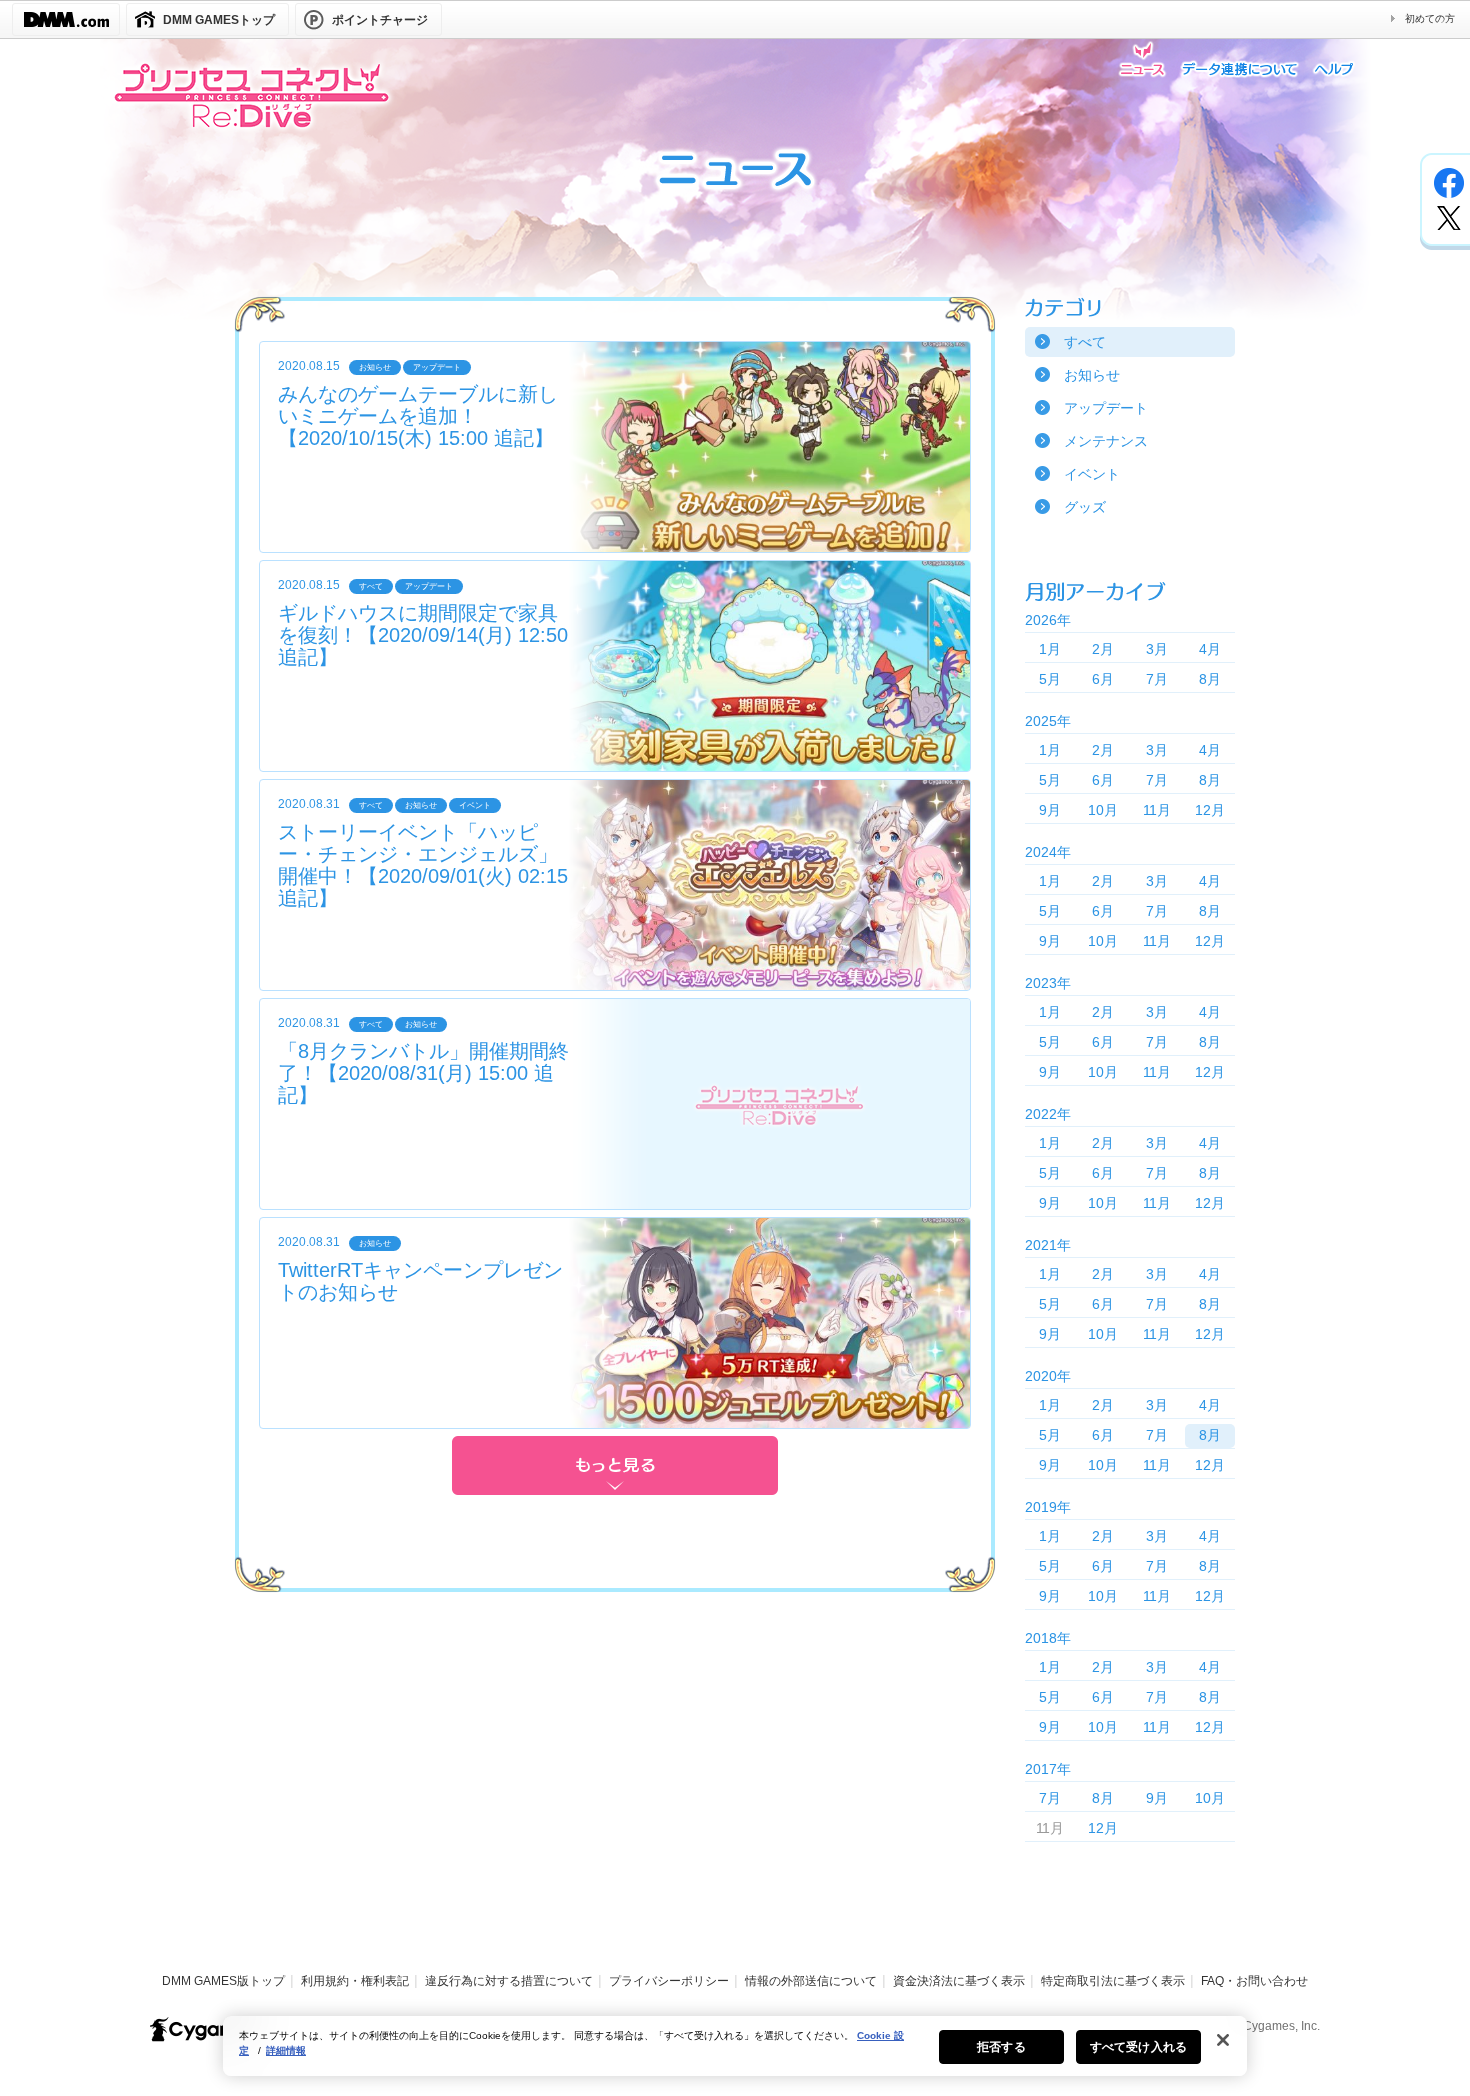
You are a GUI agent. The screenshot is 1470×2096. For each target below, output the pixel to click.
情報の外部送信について (811, 1981)
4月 (1210, 649)
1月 (1050, 649)
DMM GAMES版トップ (223, 1981)
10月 (1103, 810)
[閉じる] (1223, 2040)
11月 (1157, 810)
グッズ (1085, 507)
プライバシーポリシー (669, 1981)
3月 (1157, 649)
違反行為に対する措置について (509, 1981)
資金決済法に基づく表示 (959, 1981)
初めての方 (1430, 18)
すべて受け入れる (1138, 2047)
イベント (1092, 474)
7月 (1157, 679)
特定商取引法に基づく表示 (1113, 1981)
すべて (1085, 342)
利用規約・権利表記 (355, 1981)
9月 (1050, 810)
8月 (1210, 679)
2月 (1103, 649)
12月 (1210, 810)
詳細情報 (286, 2050)
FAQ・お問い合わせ (1254, 1981)
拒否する (1001, 2047)
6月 (1103, 679)
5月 (1050, 679)
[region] (735, 2046)
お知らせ (1092, 375)
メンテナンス (1106, 441)
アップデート (1106, 408)
